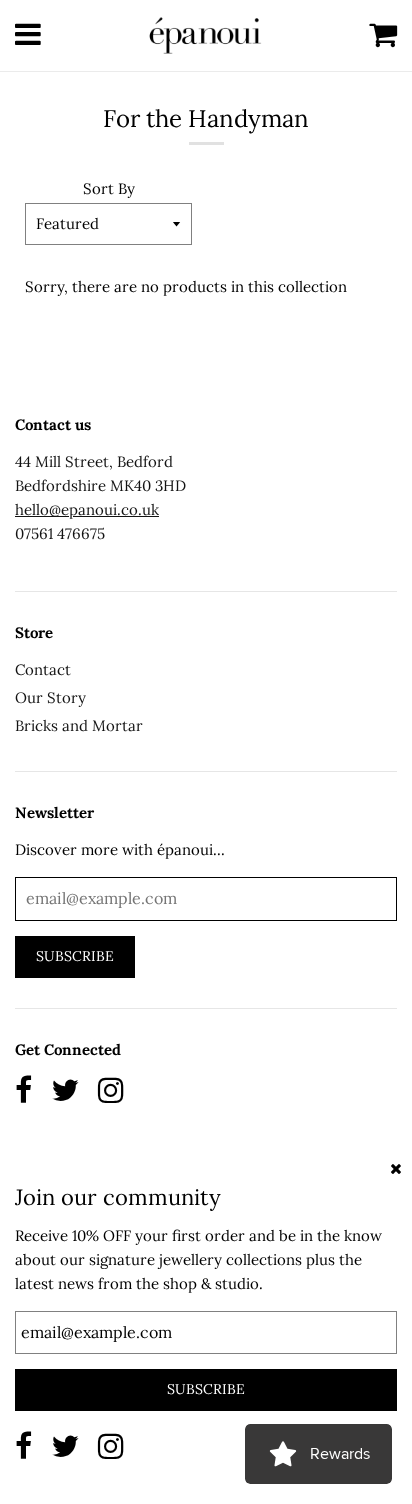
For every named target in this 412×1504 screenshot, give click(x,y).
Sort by (109, 188)
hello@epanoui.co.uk (87, 509)
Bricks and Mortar (79, 725)
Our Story (50, 697)
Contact (43, 669)
